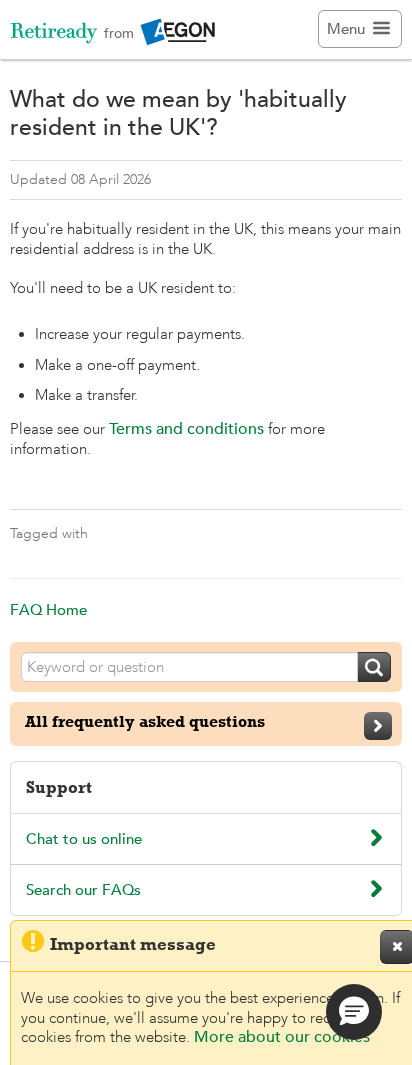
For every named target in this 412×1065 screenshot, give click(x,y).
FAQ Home (48, 609)
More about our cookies (282, 1037)
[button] (354, 1012)
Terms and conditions (186, 429)
